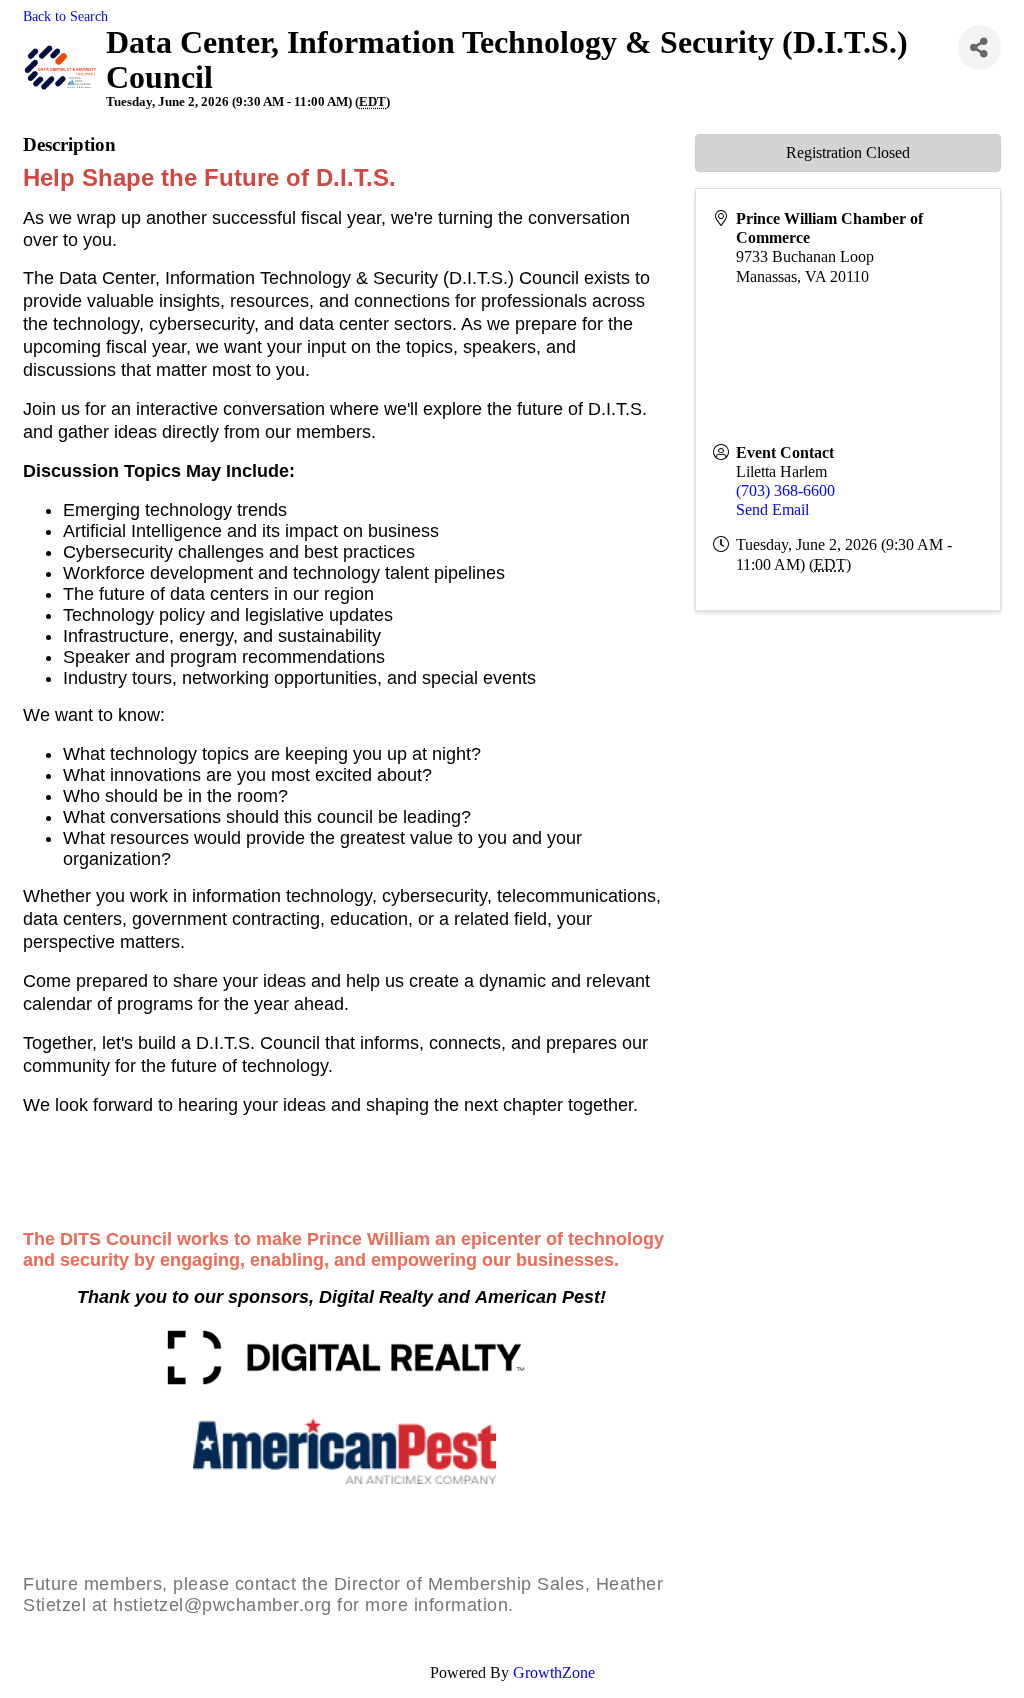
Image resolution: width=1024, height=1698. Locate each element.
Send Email (772, 509)
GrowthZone (554, 1672)
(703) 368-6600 (785, 490)
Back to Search (65, 16)
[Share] (979, 47)
